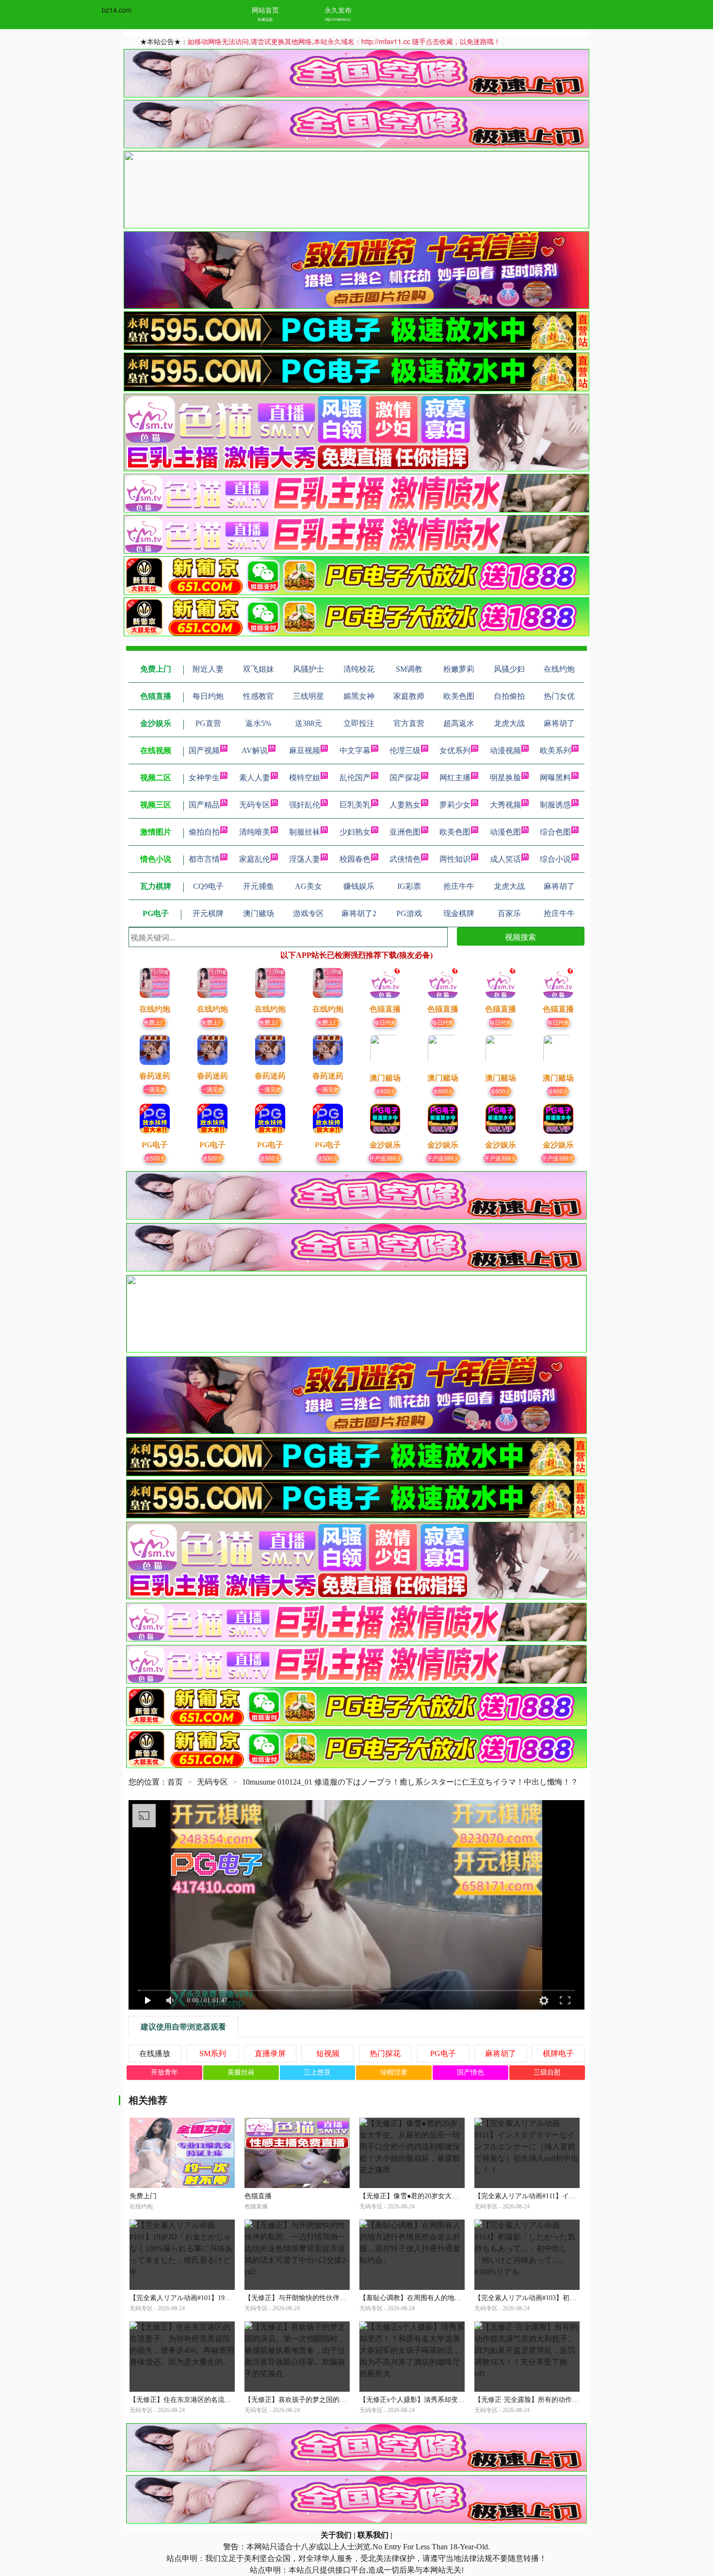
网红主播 (455, 778)
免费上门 (155, 1022)
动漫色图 (505, 832)
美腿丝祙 (241, 2072)
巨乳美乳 (355, 805)
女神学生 (204, 778)
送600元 (385, 1091)
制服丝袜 (305, 832)
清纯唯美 (255, 832)
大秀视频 (505, 805)
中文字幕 (355, 750)
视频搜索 (520, 937)
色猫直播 (258, 2196)
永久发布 (338, 10)
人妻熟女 (405, 805)
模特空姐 (305, 778)
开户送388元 (385, 1158)
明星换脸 (505, 778)
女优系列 (455, 750)
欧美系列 (555, 750)
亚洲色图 (405, 832)
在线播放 (155, 2053)
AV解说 (255, 750)
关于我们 (336, 2535)
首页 (175, 1782)
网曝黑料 (555, 778)
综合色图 (555, 832)
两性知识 (455, 859)
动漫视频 (505, 750)
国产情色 (470, 2072)
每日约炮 (385, 1022)
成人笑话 (505, 859)
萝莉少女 (455, 805)
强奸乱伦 (305, 805)
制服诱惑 (555, 805)
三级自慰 (547, 2072)
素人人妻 (255, 778)
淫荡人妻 (305, 859)
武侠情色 (405, 859)
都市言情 (204, 859)
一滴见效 (155, 1089)
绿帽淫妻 (394, 2072)
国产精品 (204, 805)
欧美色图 (455, 832)
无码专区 (255, 805)
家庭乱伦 (255, 859)
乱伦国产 (355, 778)
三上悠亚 (317, 2072)
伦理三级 (405, 750)
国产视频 (204, 750)
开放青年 (164, 2072)
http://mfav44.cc (338, 19)
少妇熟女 (355, 832)
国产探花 (405, 778)
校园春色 (355, 859)
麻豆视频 (305, 750)
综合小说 (555, 859)
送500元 (155, 1158)
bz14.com (117, 10)
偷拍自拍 (204, 832)
